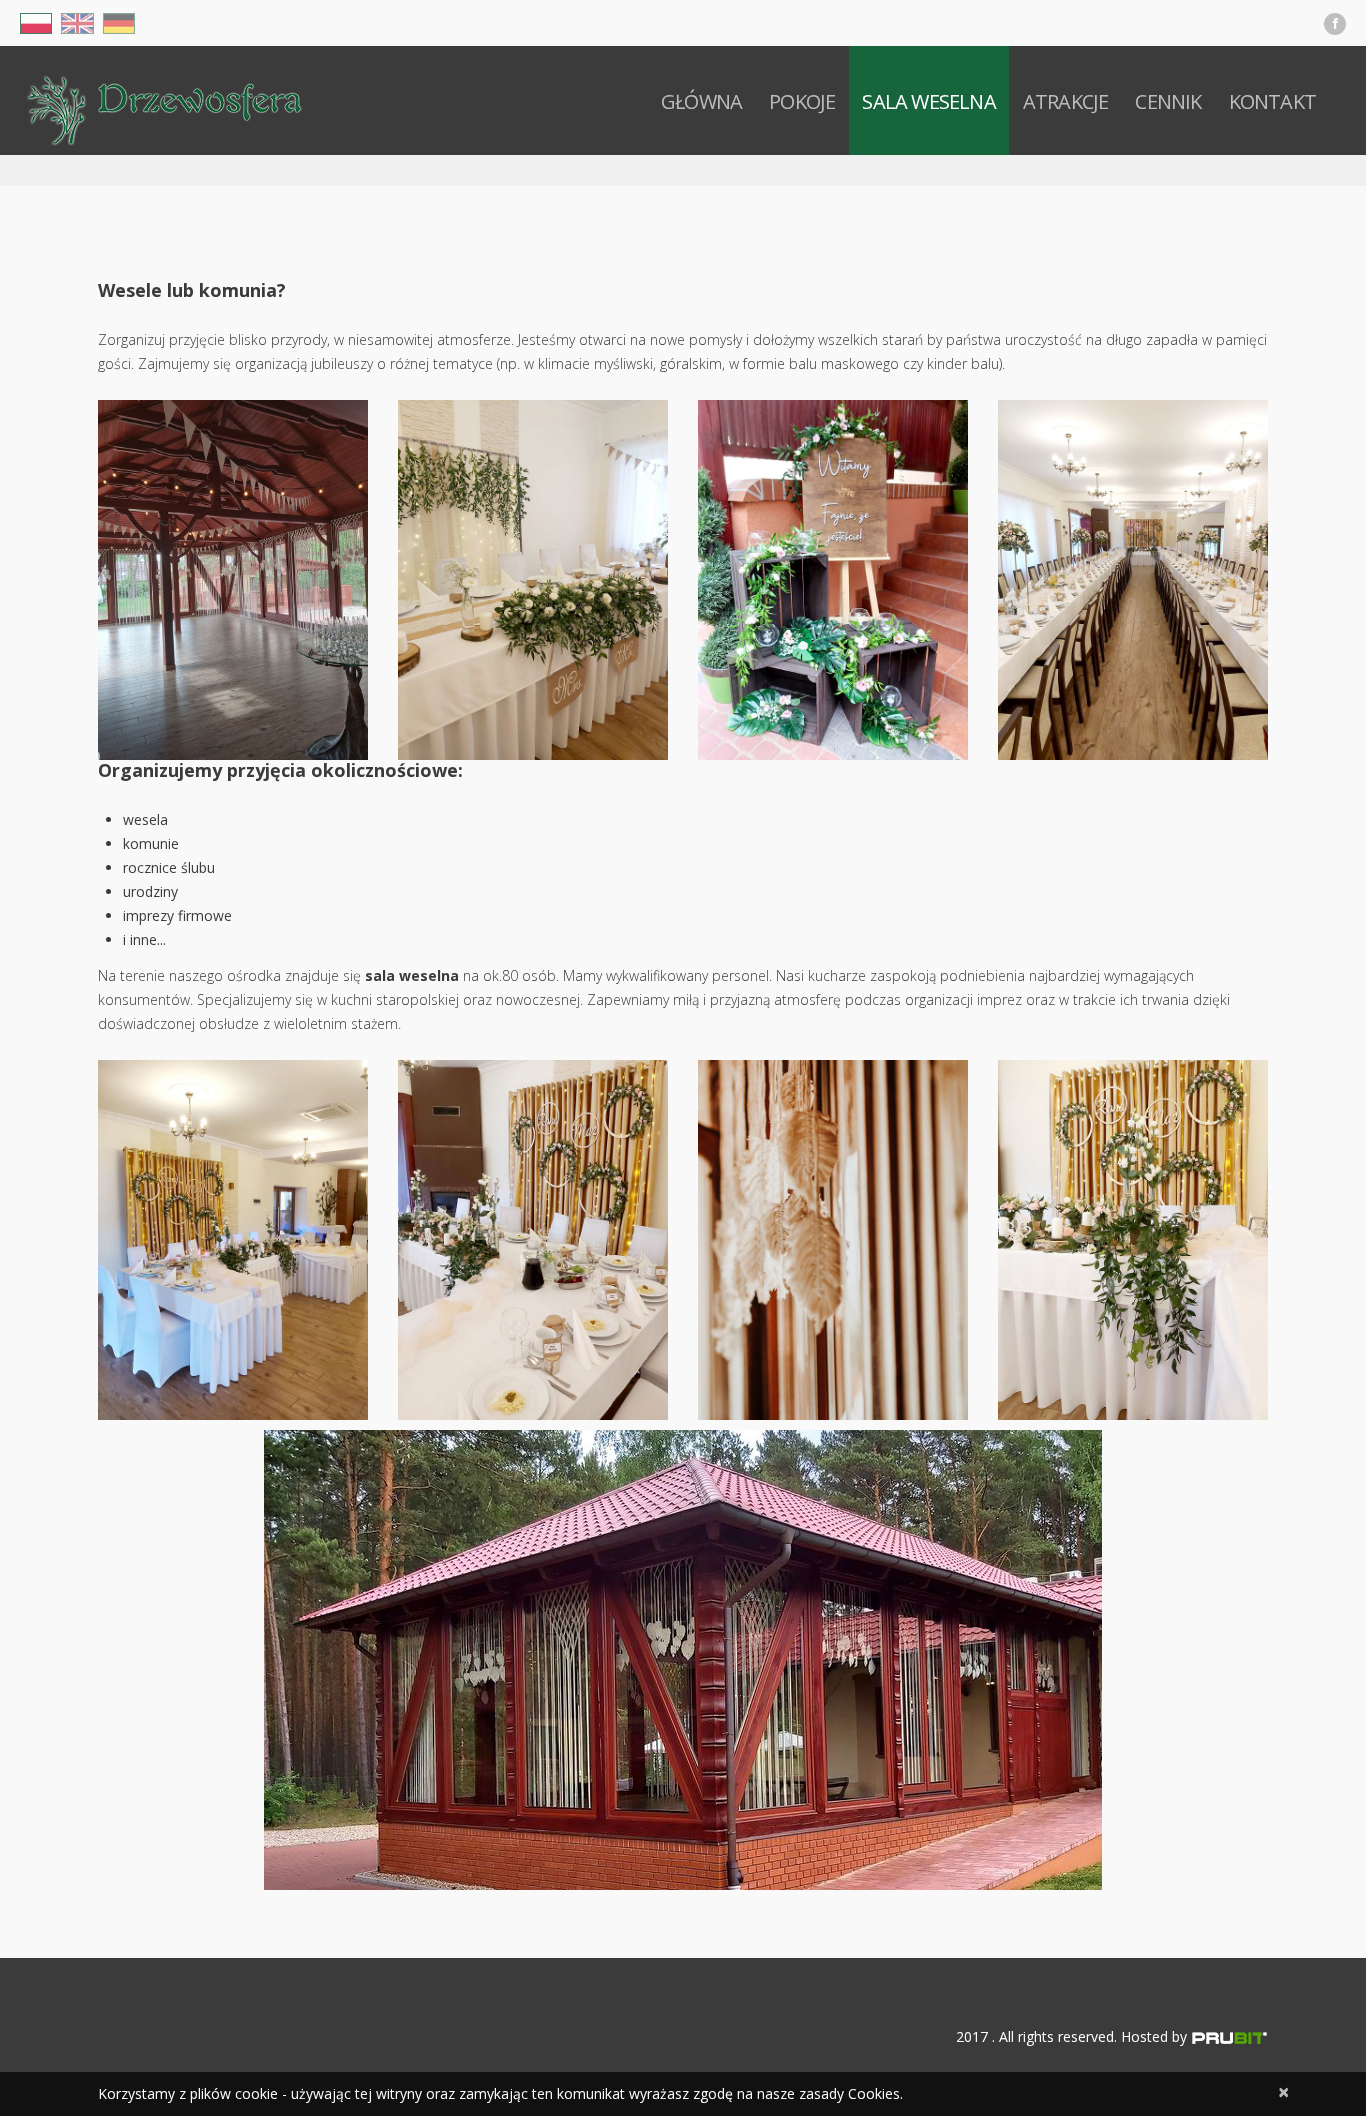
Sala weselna (928, 101)
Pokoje (802, 101)
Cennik (1168, 101)
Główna (701, 101)
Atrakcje (1066, 101)
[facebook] (1335, 24)
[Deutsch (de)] (119, 21)
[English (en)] (77, 21)
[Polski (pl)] (36, 21)
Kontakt (1272, 101)
